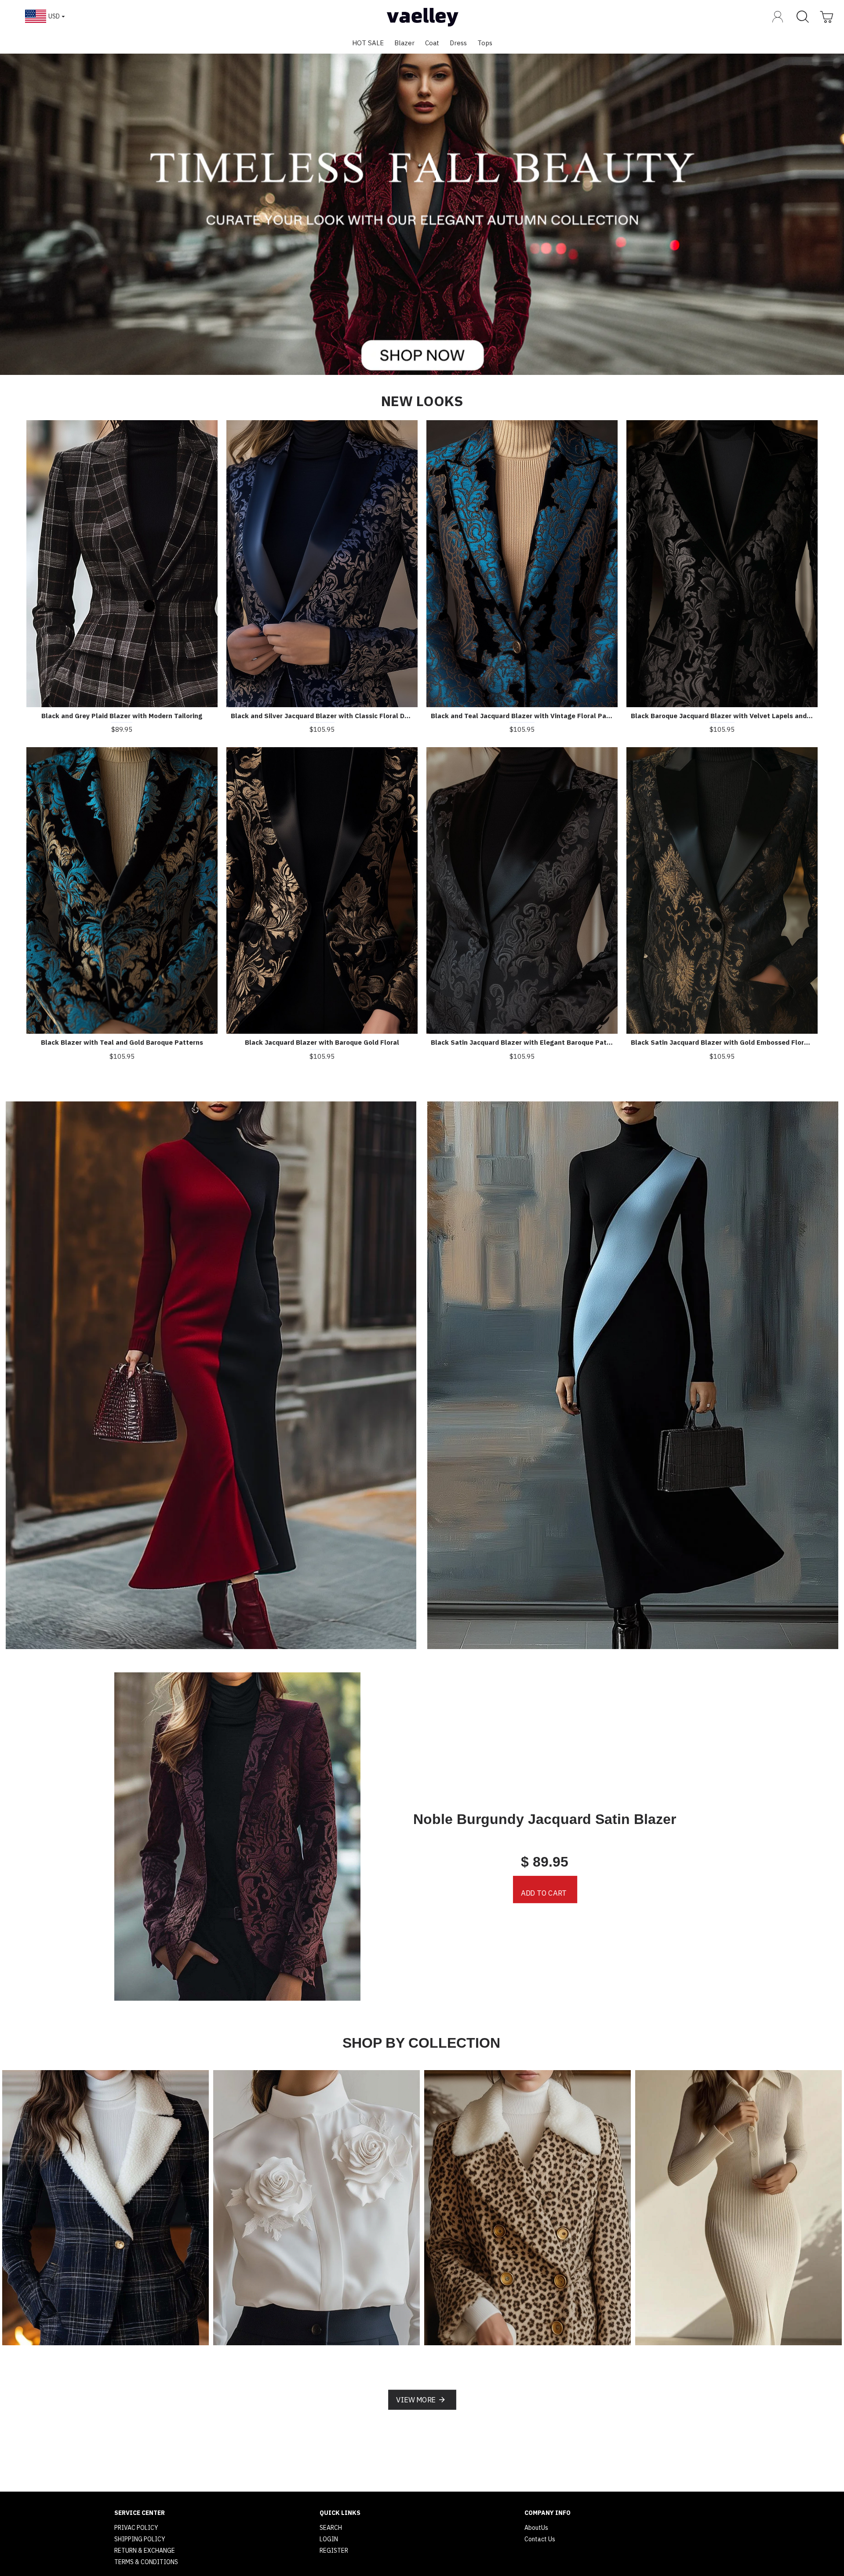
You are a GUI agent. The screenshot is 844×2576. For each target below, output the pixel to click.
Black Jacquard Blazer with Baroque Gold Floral (322, 1042)
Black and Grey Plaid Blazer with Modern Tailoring (122, 716)
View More (416, 2400)
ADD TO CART (544, 1893)
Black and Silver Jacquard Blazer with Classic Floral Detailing (322, 716)
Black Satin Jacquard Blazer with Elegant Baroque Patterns (522, 1042)
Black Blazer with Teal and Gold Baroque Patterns (122, 1042)
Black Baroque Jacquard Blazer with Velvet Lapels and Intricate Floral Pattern (722, 716)
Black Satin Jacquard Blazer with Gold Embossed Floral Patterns (722, 1042)
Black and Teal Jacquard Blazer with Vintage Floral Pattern (522, 716)
